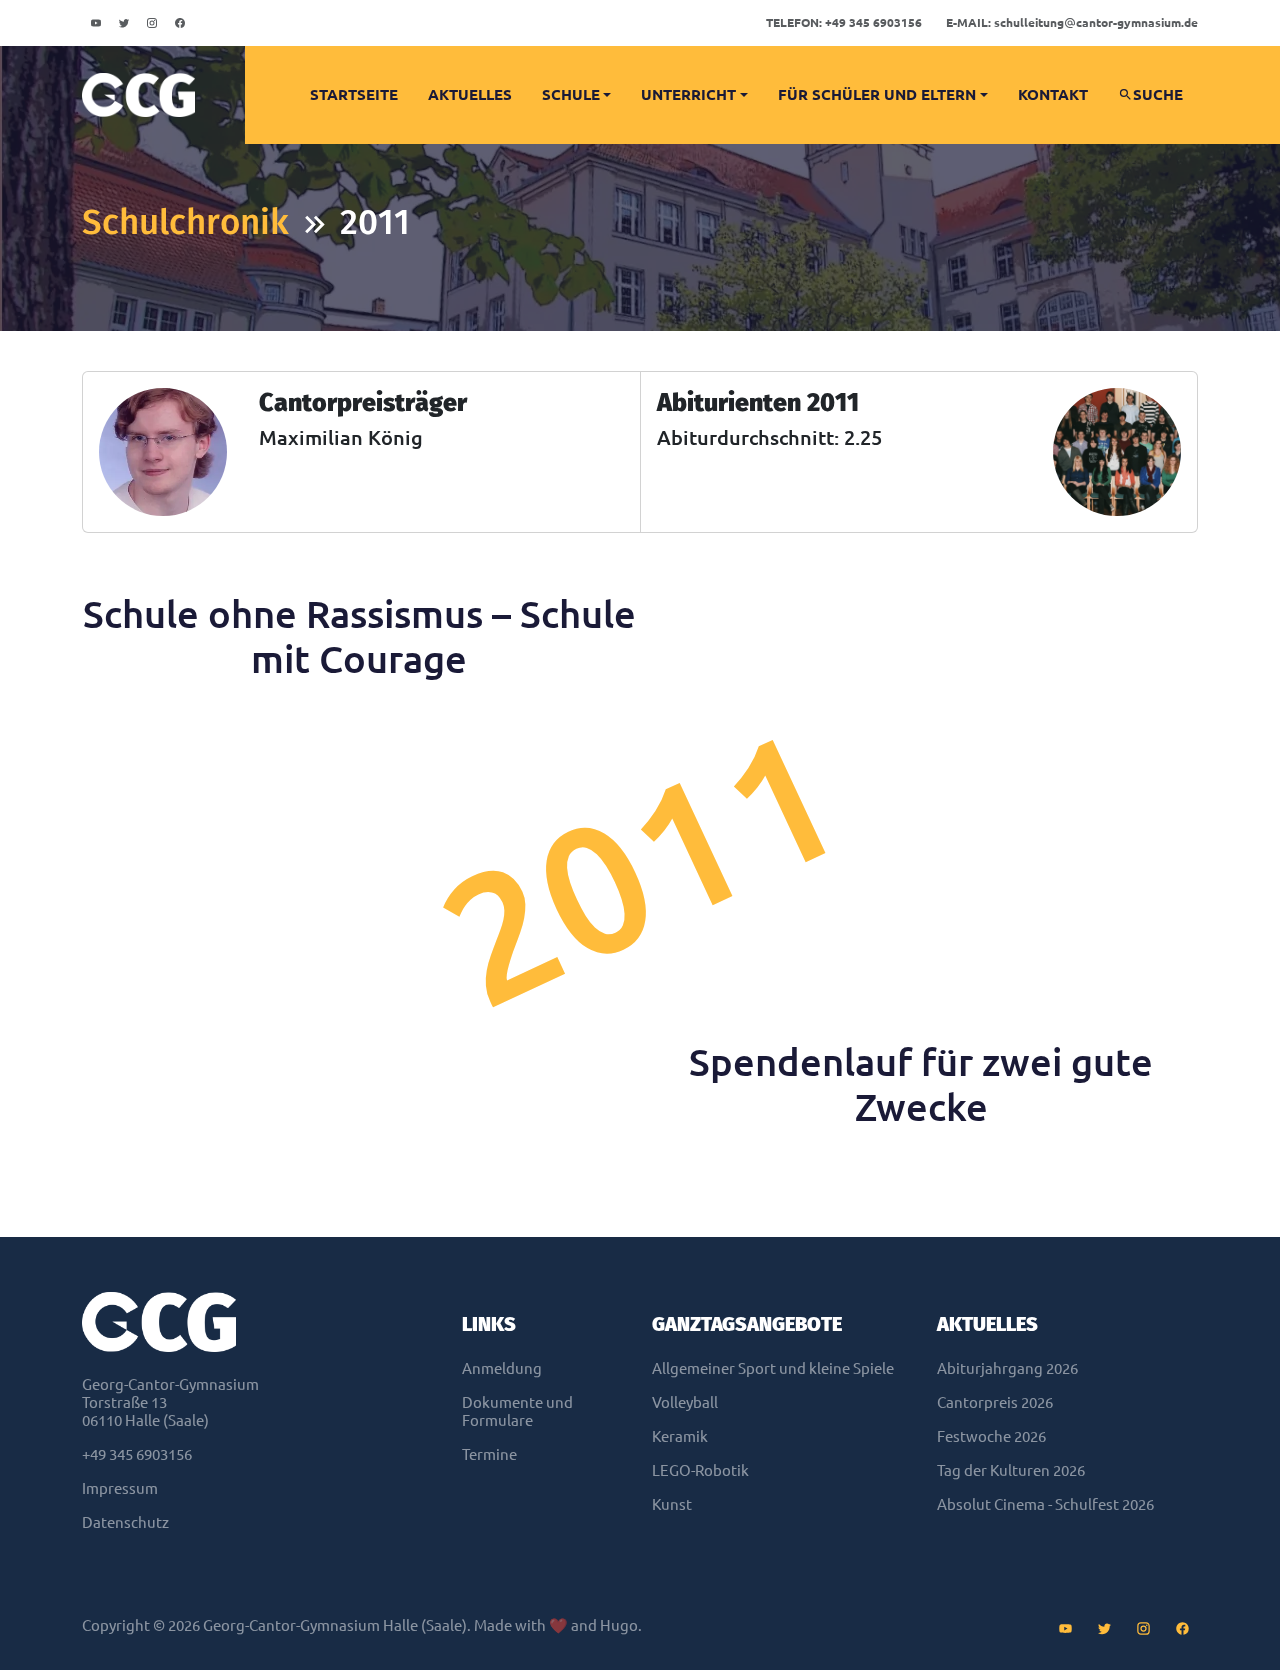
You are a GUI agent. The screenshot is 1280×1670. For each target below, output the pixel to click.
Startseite (354, 94)
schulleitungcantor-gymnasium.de (1072, 22)
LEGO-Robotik (700, 1470)
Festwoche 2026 (991, 1436)
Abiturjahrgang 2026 (1007, 1368)
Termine (489, 1454)
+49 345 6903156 (844, 22)
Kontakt (1053, 94)
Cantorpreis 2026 (995, 1402)
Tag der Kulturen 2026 (1011, 1470)
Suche (1158, 94)
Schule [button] (571, 94)
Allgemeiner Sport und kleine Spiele (773, 1368)
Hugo (619, 1625)
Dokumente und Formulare (517, 1411)
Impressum (120, 1488)
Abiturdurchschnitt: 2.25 (769, 437)
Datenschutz (125, 1522)
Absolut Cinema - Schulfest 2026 (1045, 1504)
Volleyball (685, 1402)
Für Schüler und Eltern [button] (877, 94)
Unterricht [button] (688, 94)
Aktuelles (470, 94)
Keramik (680, 1436)
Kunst (672, 1504)
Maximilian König (341, 437)
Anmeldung (502, 1368)
